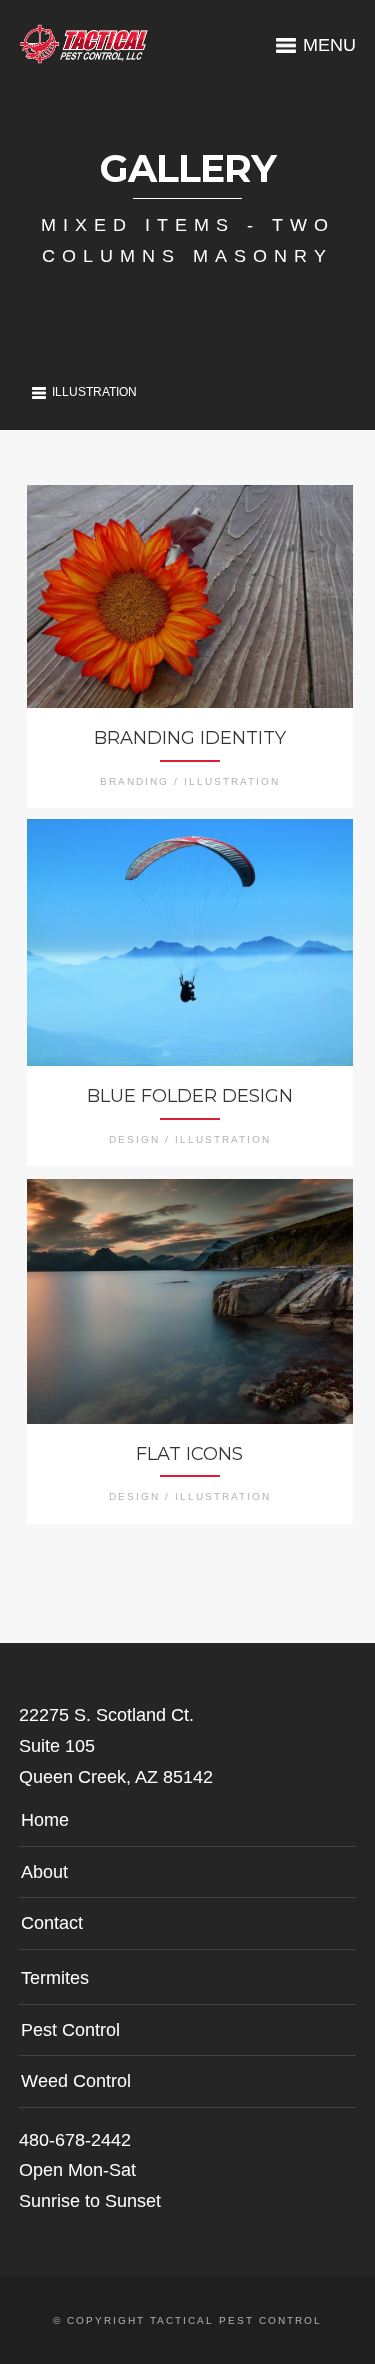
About (44, 1872)
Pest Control (70, 2030)
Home (45, 1820)
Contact (52, 1923)
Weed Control (76, 2081)
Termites (55, 1978)
